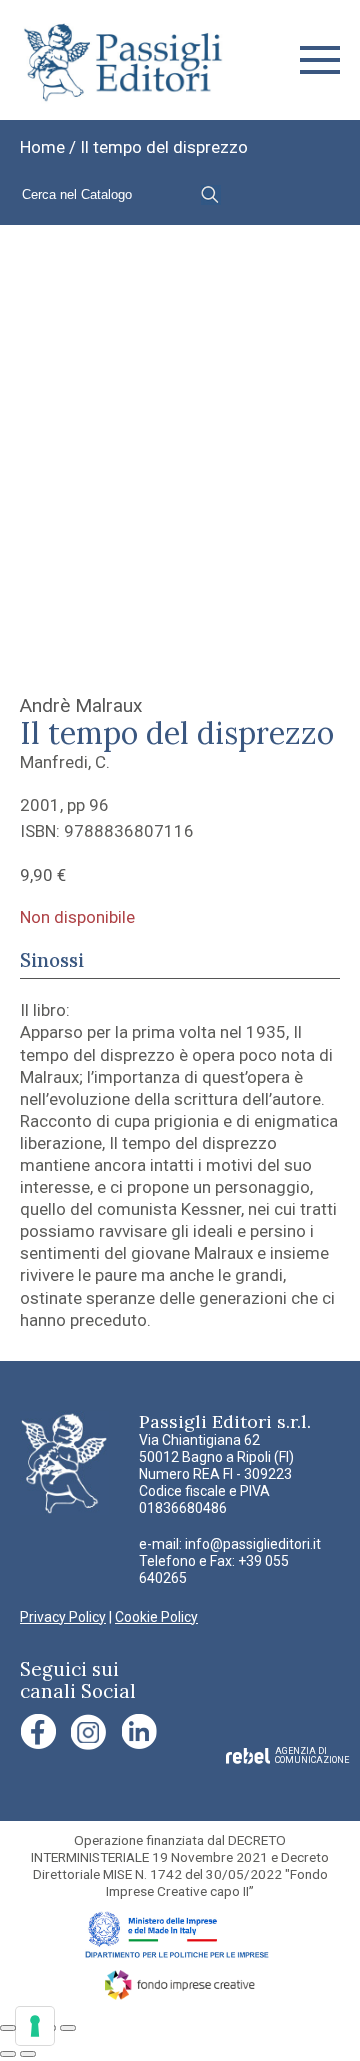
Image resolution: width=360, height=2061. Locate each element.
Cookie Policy (156, 1617)
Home (42, 147)
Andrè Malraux (81, 705)
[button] (320, 60)
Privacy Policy (63, 1617)
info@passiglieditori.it (253, 1544)
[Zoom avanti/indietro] (8, 2028)
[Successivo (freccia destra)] (28, 2054)
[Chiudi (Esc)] (68, 2028)
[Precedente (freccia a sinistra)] (8, 2054)
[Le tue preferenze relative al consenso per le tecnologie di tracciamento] (35, 2026)
